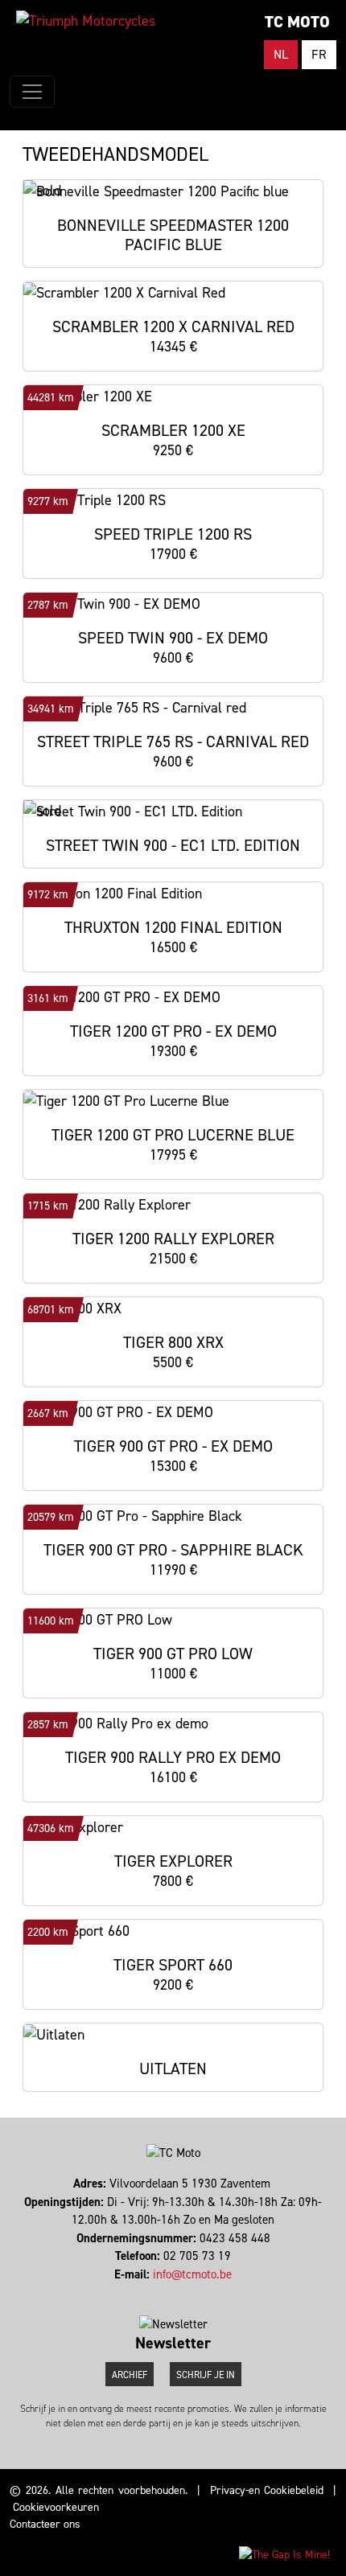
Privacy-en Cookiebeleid (267, 2490)
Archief (130, 2375)
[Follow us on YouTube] (181, 2292)
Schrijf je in (206, 2375)
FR (319, 54)
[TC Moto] (86, 21)
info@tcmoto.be (192, 2274)
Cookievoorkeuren (56, 2507)
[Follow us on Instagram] (173, 2292)
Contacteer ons (45, 2524)
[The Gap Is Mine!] (284, 2554)
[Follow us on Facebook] (166, 2292)
